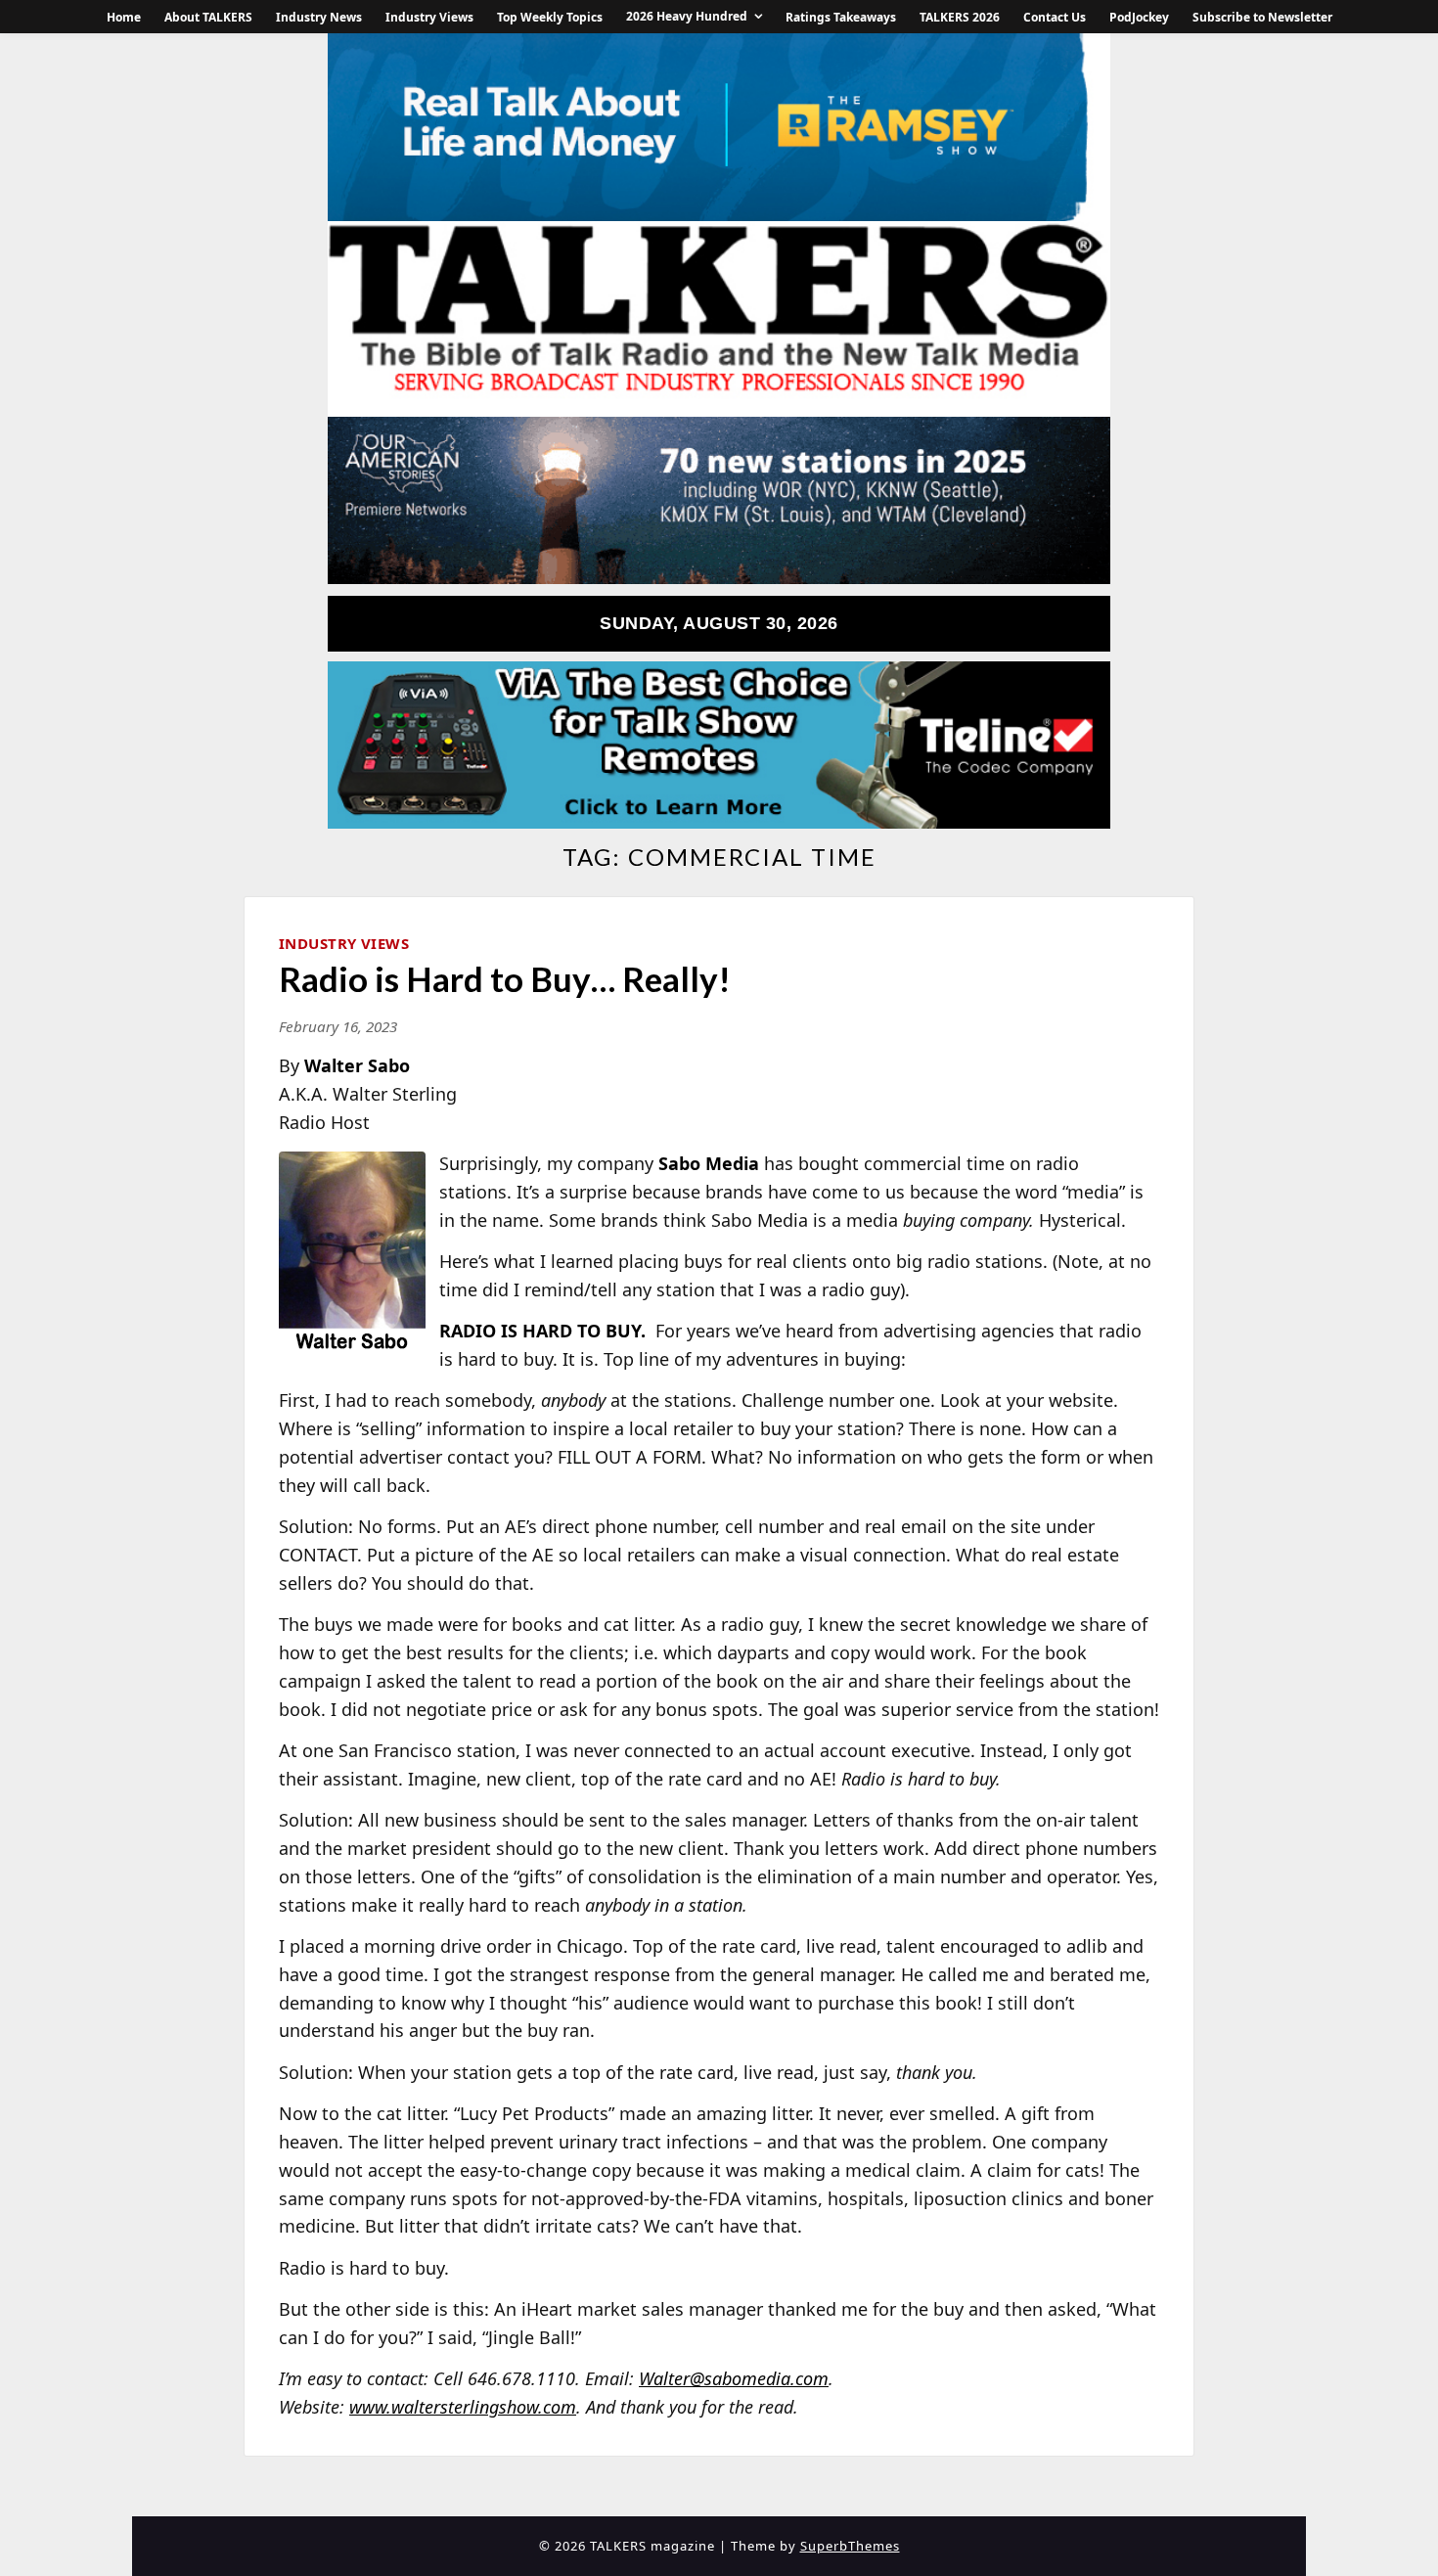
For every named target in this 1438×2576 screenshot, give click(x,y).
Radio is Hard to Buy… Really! (505, 978)
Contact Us (1055, 17)
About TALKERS (208, 17)
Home (124, 17)
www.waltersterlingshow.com (463, 2407)
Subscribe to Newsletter (1262, 17)
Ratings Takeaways (841, 17)
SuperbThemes (850, 2546)
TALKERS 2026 (960, 17)
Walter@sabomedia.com (734, 2378)
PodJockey (1139, 17)
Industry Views (429, 17)
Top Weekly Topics (550, 17)
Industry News (319, 17)
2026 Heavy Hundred (687, 16)
